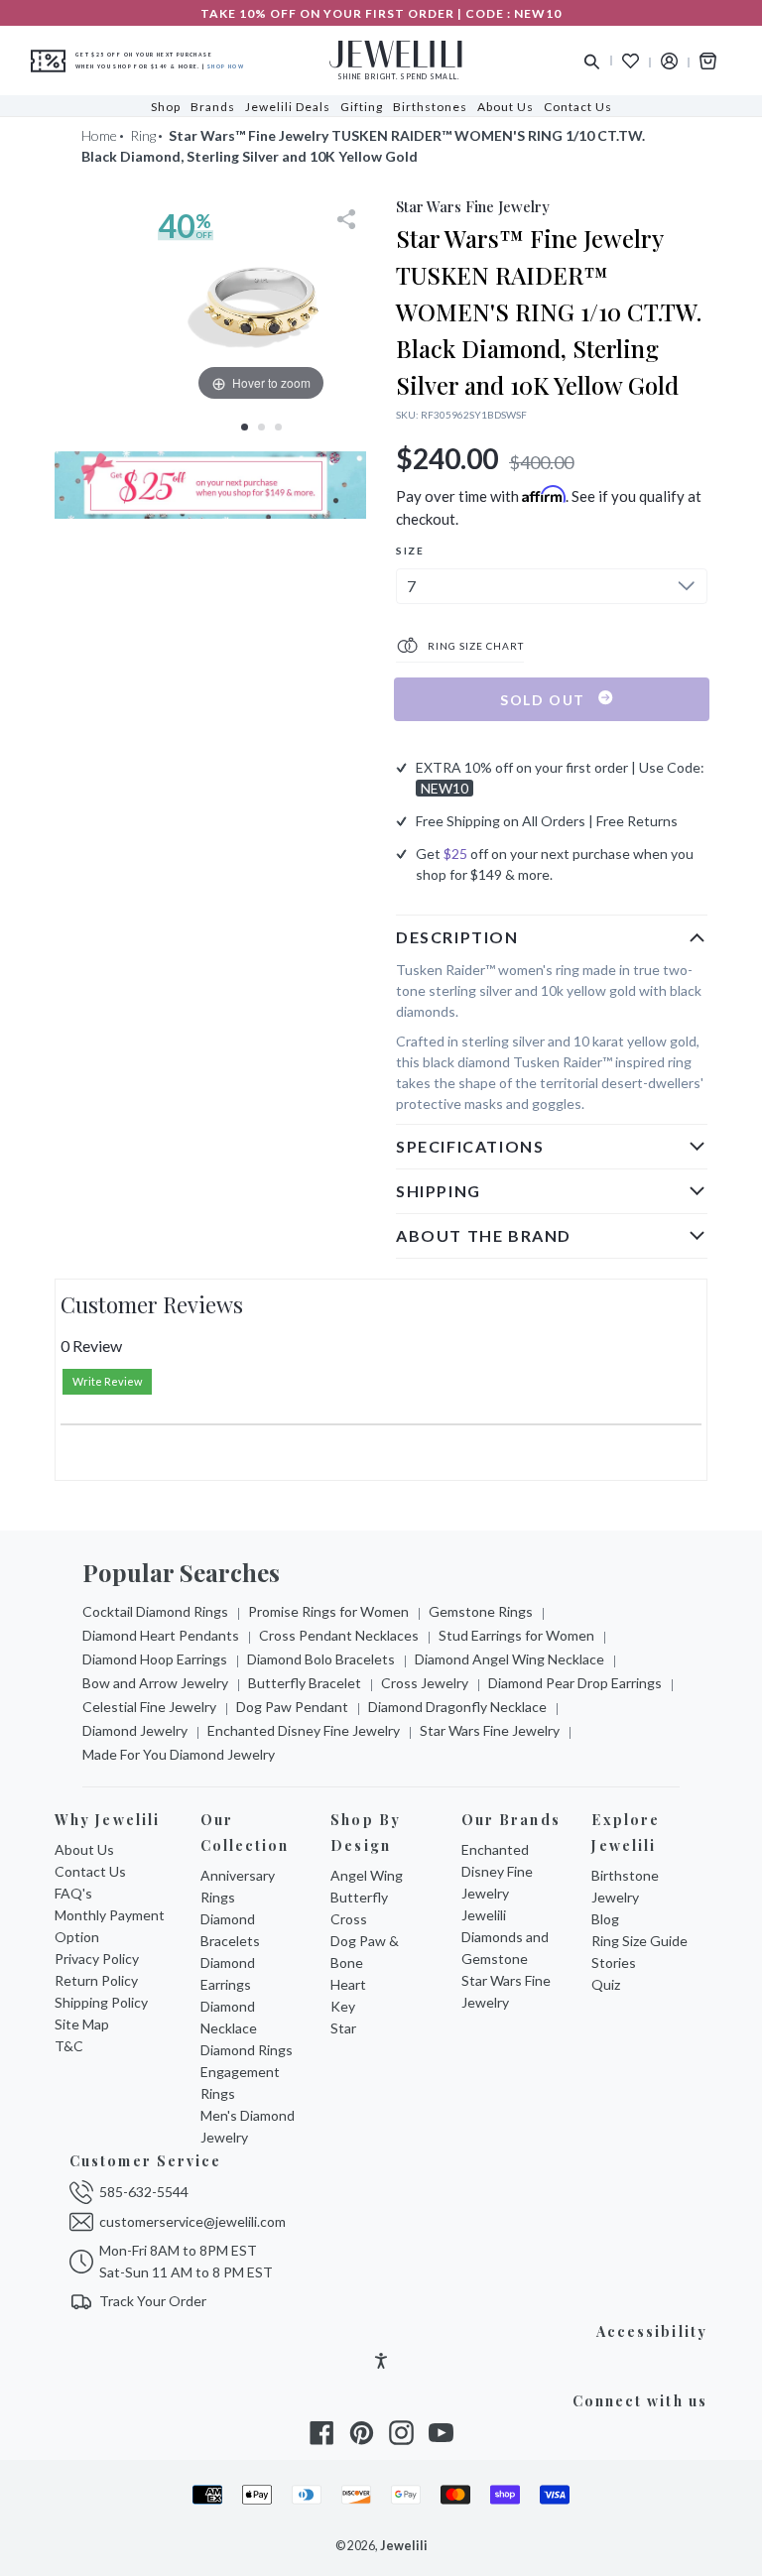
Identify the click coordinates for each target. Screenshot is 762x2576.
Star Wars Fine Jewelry (490, 1730)
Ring (143, 135)
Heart (348, 1984)
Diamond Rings (247, 2050)
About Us (84, 1849)
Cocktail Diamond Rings (155, 1611)
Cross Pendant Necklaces (339, 1635)
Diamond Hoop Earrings (155, 1659)
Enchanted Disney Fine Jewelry (304, 1730)
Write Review (107, 1381)
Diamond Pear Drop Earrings (575, 1683)
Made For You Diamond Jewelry (179, 1754)
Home (99, 135)
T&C (69, 2046)
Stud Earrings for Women (516, 1635)
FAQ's (73, 1893)
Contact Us (90, 1871)
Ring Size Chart (474, 646)
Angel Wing (367, 1875)
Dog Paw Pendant (292, 1707)
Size (410, 551)
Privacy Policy (97, 1959)
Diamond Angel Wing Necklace (509, 1659)
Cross (349, 1919)
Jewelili (404, 2546)
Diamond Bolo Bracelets (321, 1659)
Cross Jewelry (425, 1683)
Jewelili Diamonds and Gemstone (505, 1937)
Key (343, 2006)
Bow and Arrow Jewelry (155, 1683)
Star (343, 2028)
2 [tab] (261, 427)
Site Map (82, 2024)
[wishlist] (631, 61)
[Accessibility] (381, 2363)
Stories (614, 1963)
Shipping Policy (101, 2002)
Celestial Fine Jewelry (149, 1707)
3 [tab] (278, 427)
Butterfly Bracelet (305, 1683)
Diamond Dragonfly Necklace (457, 1707)
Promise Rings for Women (328, 1611)
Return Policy (96, 1980)
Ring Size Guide (639, 1941)
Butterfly (359, 1897)
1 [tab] (245, 427)
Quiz (606, 1984)
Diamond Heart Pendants (161, 1635)
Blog (605, 1919)
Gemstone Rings (481, 1611)
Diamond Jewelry (135, 1730)
